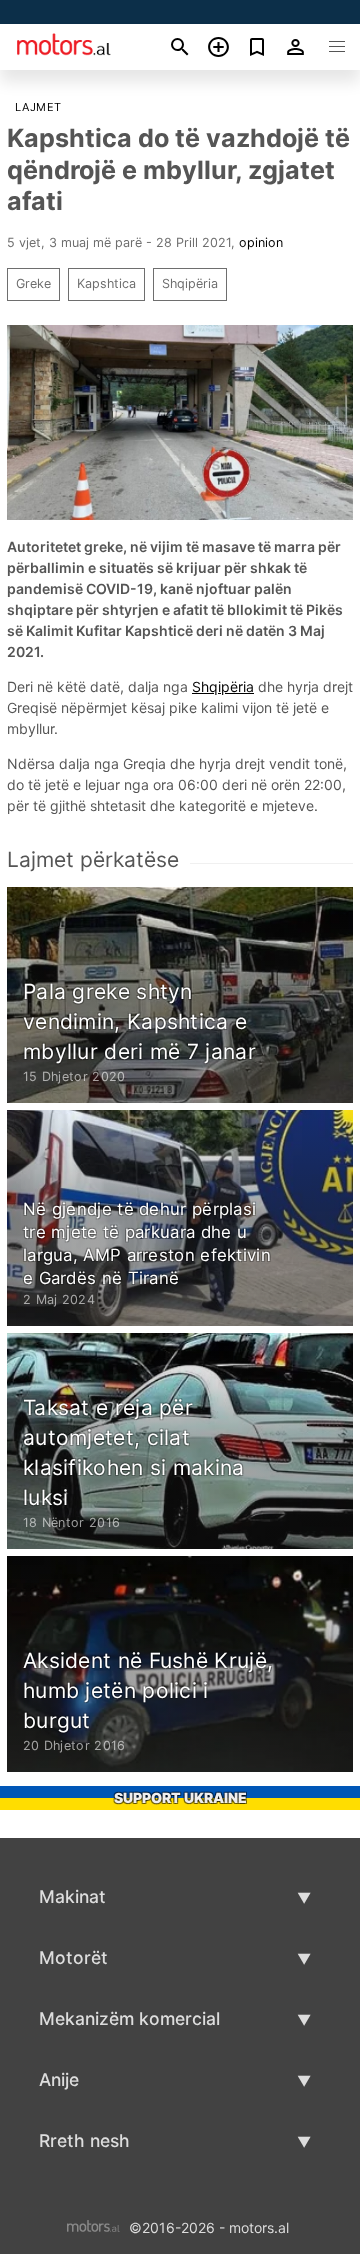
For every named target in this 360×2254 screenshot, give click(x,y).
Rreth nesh (84, 2140)
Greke (33, 283)
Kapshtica (106, 283)
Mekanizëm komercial (129, 2018)
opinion (261, 242)
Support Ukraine (180, 1797)
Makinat (72, 1896)
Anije (59, 2079)
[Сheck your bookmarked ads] (257, 47)
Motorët (73, 1957)
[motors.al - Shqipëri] (93, 2225)
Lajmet (38, 107)
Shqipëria (190, 283)
